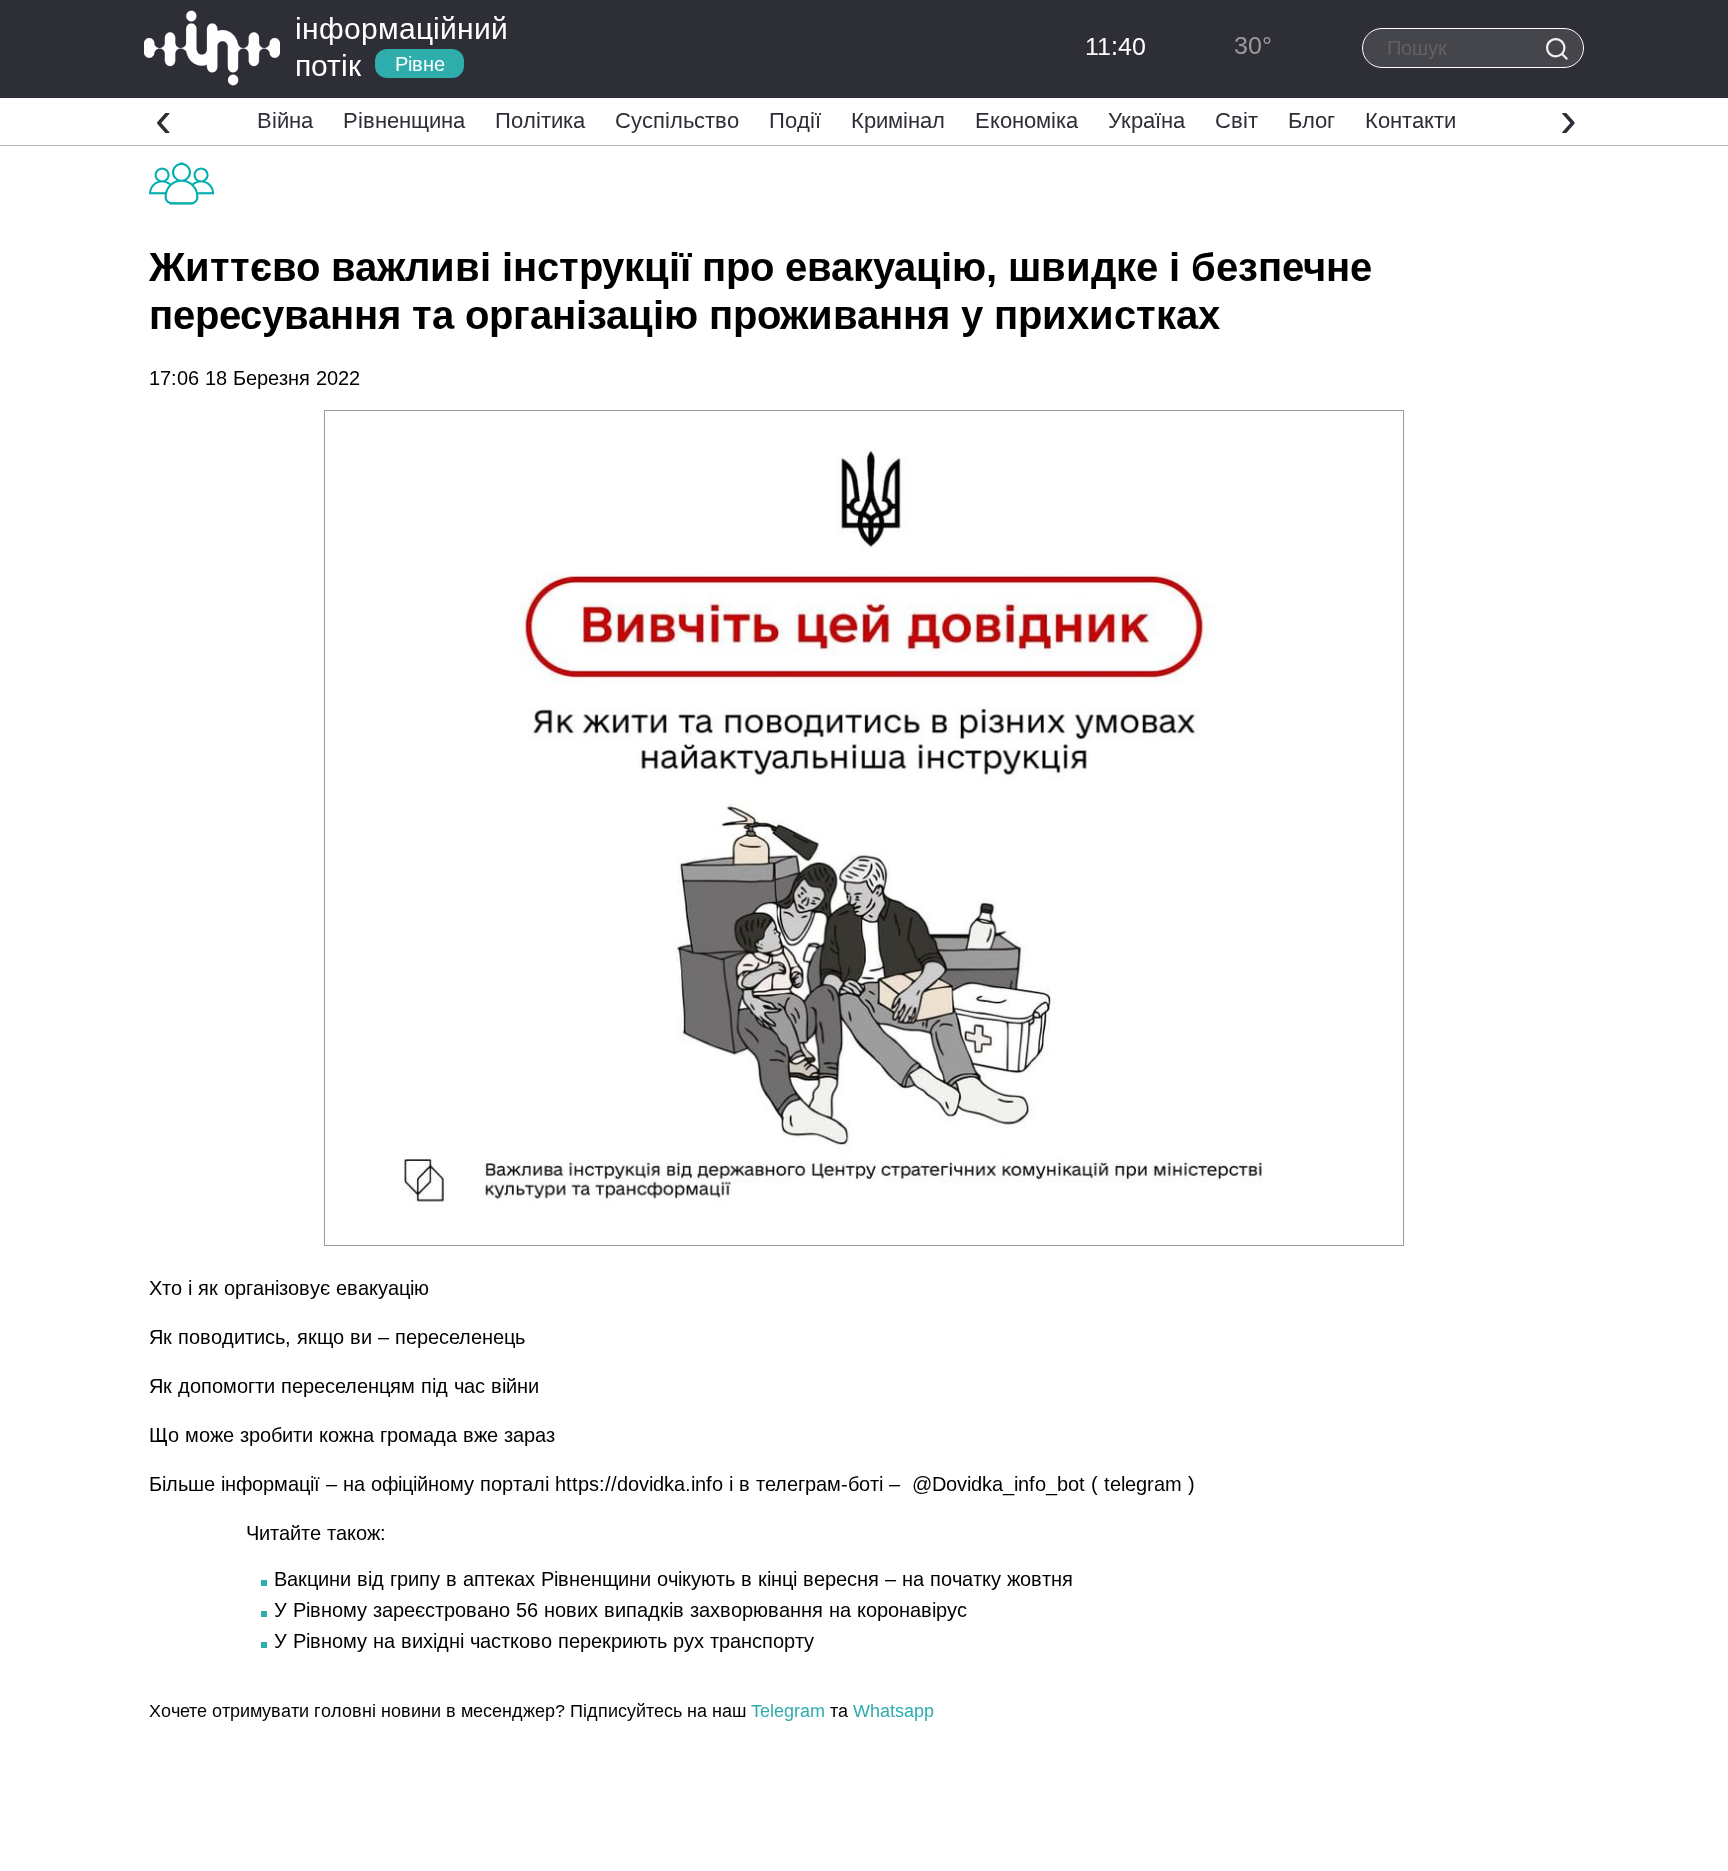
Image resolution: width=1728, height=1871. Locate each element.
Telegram (788, 1711)
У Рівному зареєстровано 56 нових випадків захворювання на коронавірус (620, 1610)
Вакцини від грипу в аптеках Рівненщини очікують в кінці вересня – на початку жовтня (673, 1579)
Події (795, 120)
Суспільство (677, 120)
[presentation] (163, 119)
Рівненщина (404, 120)
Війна (285, 120)
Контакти (1410, 120)
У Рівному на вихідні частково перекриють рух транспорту (544, 1641)
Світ (1236, 120)
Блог (1311, 120)
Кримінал (898, 120)
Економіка (1026, 120)
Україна (1146, 120)
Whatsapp (893, 1711)
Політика (540, 120)
